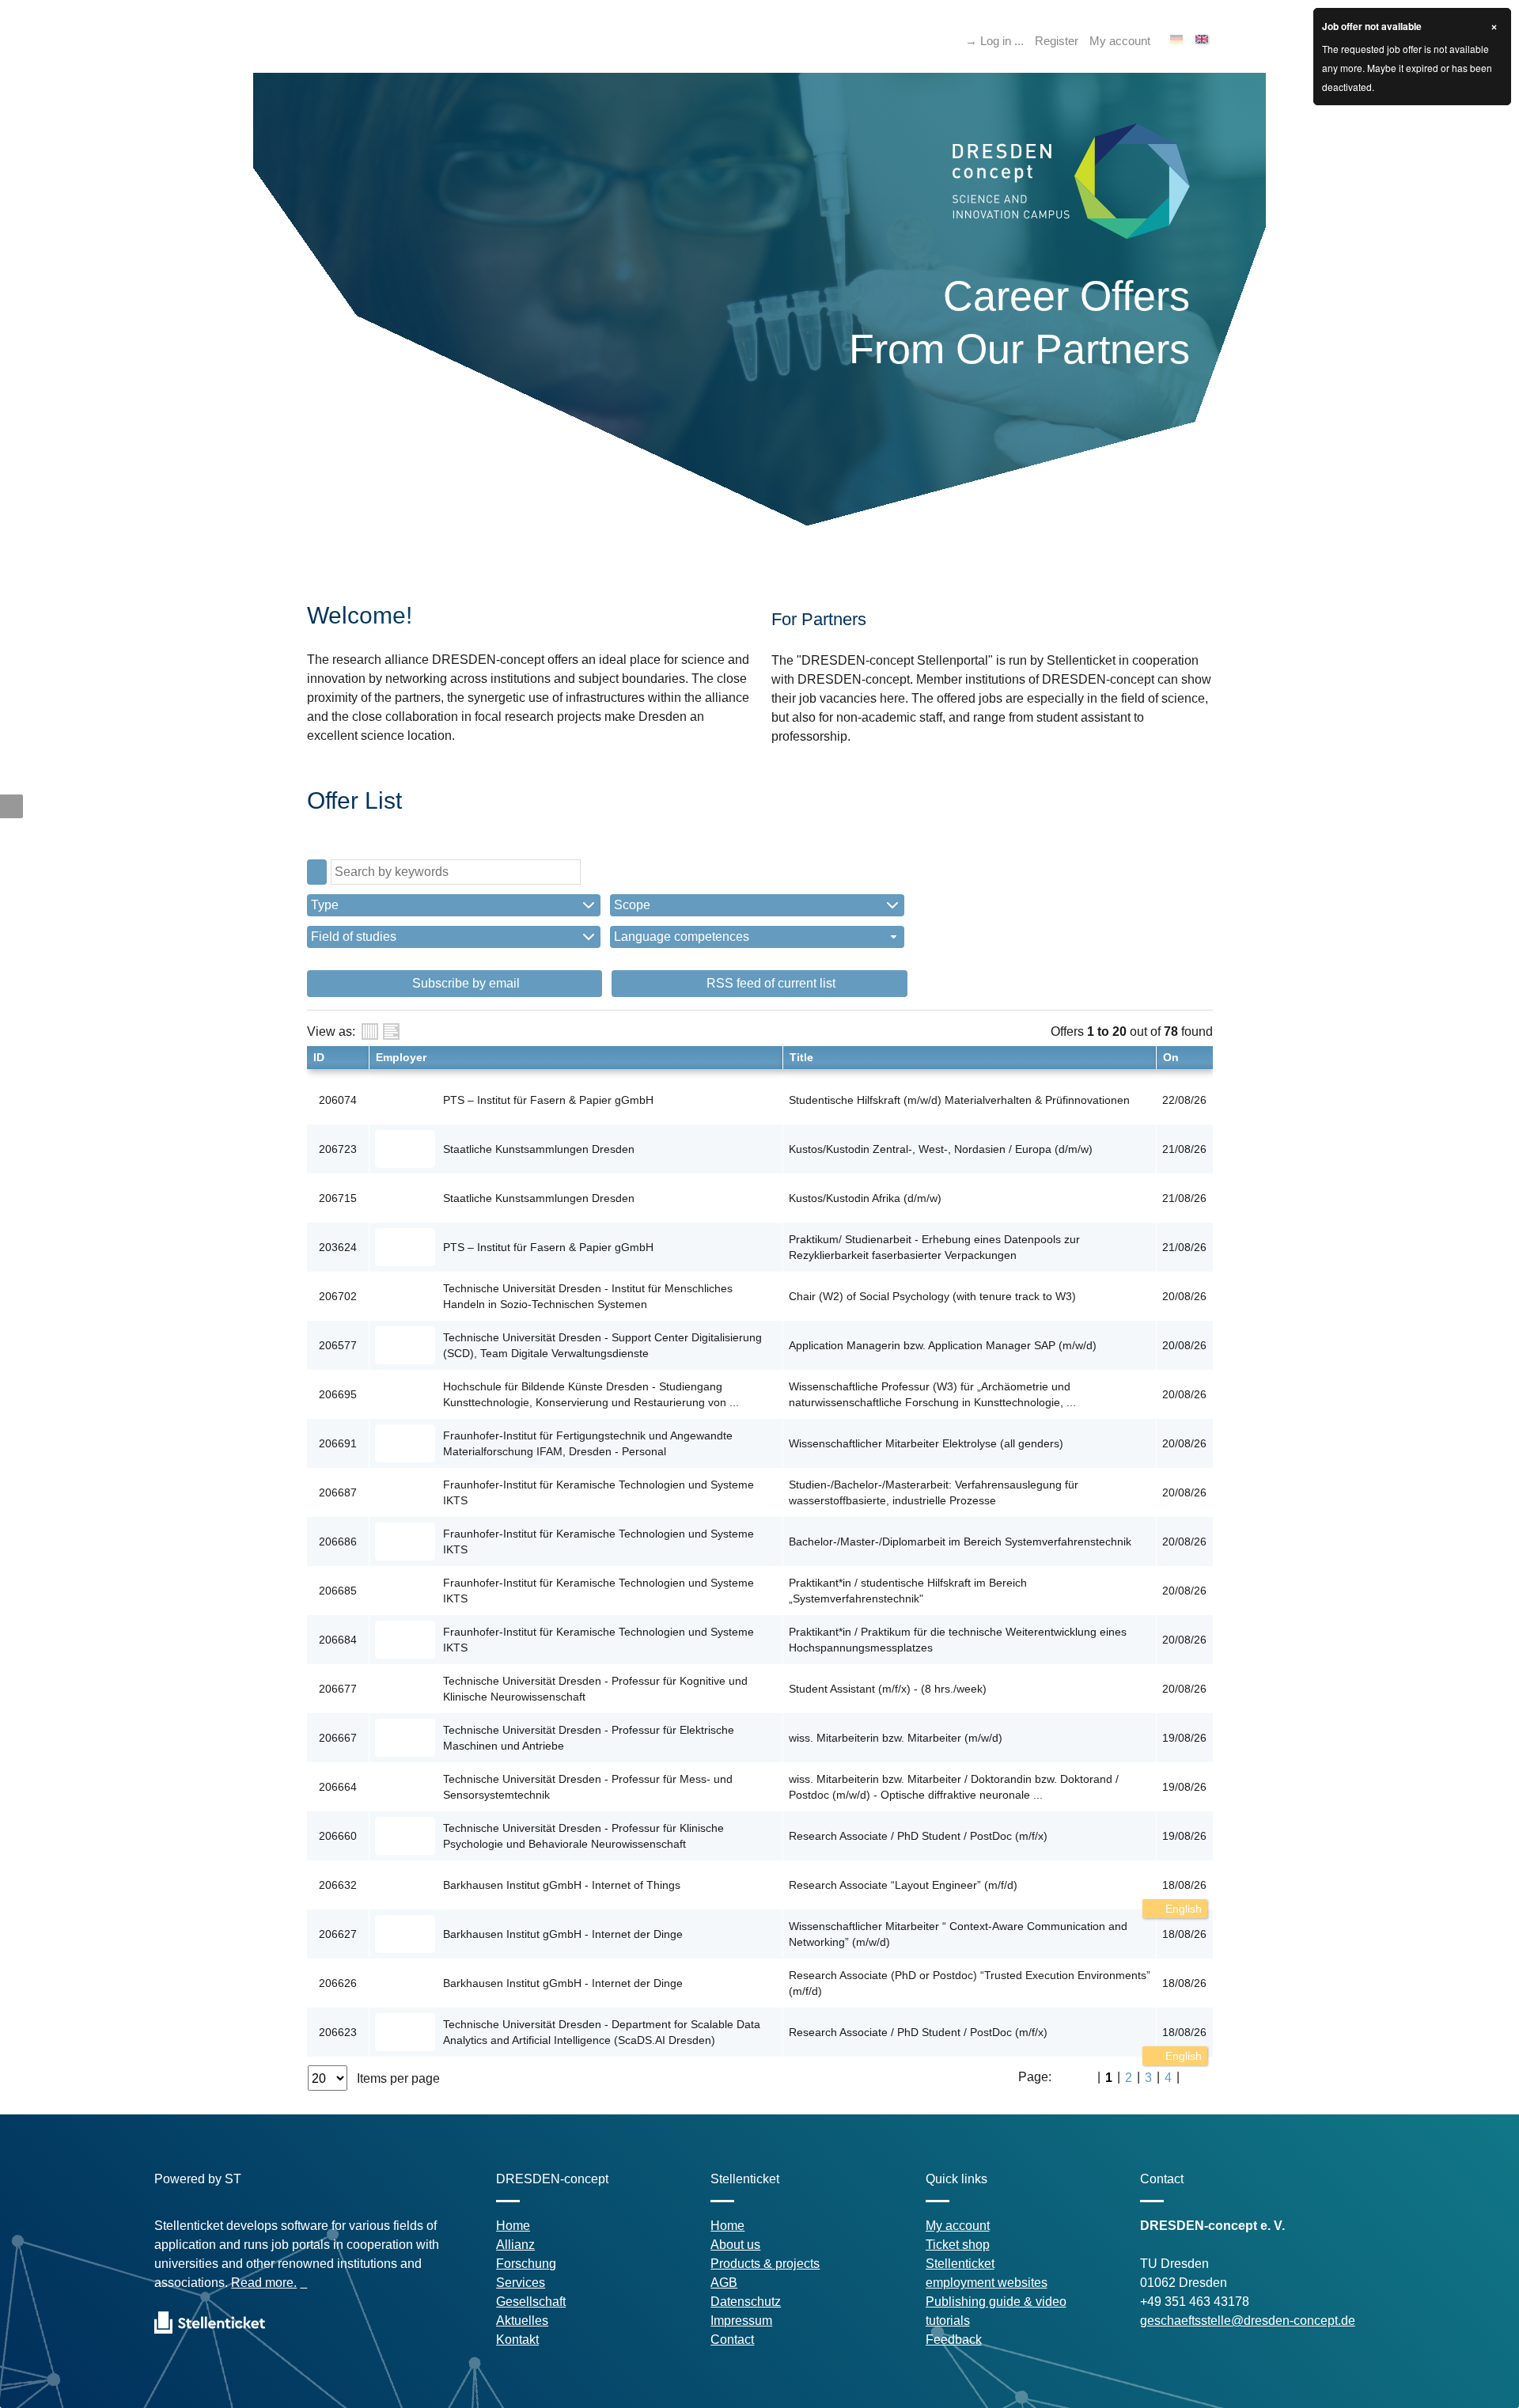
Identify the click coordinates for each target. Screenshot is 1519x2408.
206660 (338, 1836)
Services (521, 2283)
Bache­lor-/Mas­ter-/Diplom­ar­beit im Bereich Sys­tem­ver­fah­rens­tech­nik (960, 1541)
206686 (338, 1541)
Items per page (398, 2078)
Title (801, 1057)
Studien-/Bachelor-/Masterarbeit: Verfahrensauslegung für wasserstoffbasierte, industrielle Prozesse (934, 1492)
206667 (338, 1738)
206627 (338, 1934)
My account (1120, 41)
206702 (338, 1296)
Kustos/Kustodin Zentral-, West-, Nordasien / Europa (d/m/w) (941, 1149)
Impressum (741, 2321)
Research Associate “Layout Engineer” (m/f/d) (903, 1885)
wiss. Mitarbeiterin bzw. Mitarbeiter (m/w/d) (896, 1738)
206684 (338, 1640)
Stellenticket (960, 2264)
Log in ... (1002, 41)
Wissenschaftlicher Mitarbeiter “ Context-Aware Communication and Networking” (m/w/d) (958, 1934)
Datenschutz (746, 2302)
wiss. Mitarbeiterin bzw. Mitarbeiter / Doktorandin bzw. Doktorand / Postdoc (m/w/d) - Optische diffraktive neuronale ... (954, 1787)
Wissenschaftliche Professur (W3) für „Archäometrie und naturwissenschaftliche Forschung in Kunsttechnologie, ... (932, 1394)
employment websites (987, 2283)
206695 (338, 1394)
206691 (338, 1443)
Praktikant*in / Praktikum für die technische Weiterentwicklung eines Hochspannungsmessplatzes (958, 1640)
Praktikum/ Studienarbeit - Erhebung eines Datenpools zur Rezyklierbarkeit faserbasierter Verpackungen (934, 1247)
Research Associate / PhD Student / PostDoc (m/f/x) (918, 1836)
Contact (732, 2340)
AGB (724, 2283)
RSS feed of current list (769, 983)
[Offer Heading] (391, 1031)
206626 (338, 1983)
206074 (338, 1100)
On (1171, 1057)
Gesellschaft (531, 2302)
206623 (338, 2032)
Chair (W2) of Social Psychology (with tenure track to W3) (932, 1296)
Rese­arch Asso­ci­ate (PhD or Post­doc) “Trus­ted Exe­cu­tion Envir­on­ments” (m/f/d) (970, 1983)
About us (735, 2245)
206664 (338, 1787)
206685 (338, 1591)
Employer (401, 1057)
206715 (338, 1198)
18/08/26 (1184, 1885)
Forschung (526, 2264)
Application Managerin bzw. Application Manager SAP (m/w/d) (943, 1345)
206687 (338, 1492)
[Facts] (370, 1031)
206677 (338, 1689)
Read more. (264, 2283)
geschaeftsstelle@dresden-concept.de (1248, 2321)
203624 (338, 1247)
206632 (338, 1885)
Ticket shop (958, 2245)
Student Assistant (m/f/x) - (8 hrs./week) (888, 1689)
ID (319, 1057)
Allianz (515, 2245)
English (1182, 1909)
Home (513, 2226)
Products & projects (765, 2264)
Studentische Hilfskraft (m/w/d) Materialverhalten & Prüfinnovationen (959, 1100)
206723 (338, 1149)
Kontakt (517, 2340)
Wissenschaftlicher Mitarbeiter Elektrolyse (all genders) (926, 1443)
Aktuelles (522, 2321)
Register (1057, 41)
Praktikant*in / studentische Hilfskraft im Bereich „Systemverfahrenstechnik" (908, 1591)
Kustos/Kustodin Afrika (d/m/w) (865, 1198)
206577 (338, 1345)
